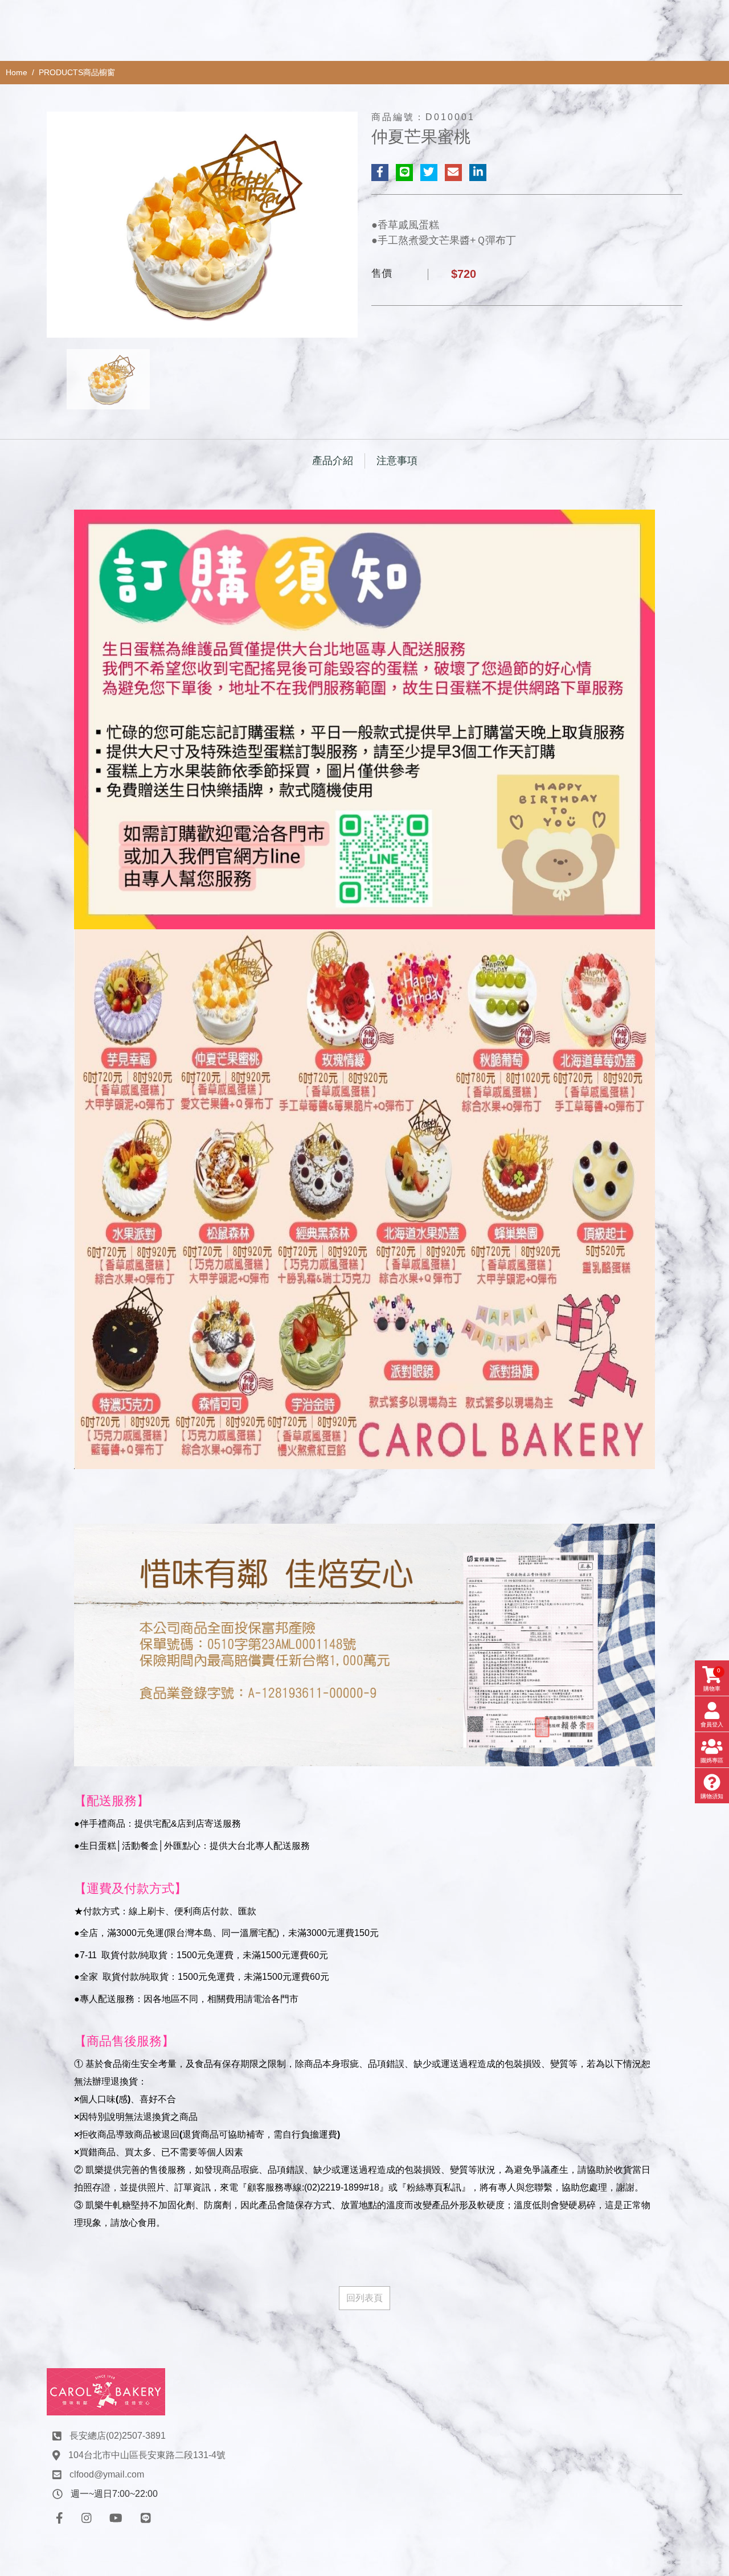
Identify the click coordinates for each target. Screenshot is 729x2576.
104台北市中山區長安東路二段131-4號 (147, 2455)
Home (17, 72)
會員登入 (712, 1724)
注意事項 (397, 461)
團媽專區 (712, 1760)
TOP (700, 2227)
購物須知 (712, 1796)
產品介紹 (333, 461)
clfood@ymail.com (107, 2474)
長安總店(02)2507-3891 (118, 2436)
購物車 (712, 1679)
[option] (202, 225)
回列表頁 (364, 2298)
